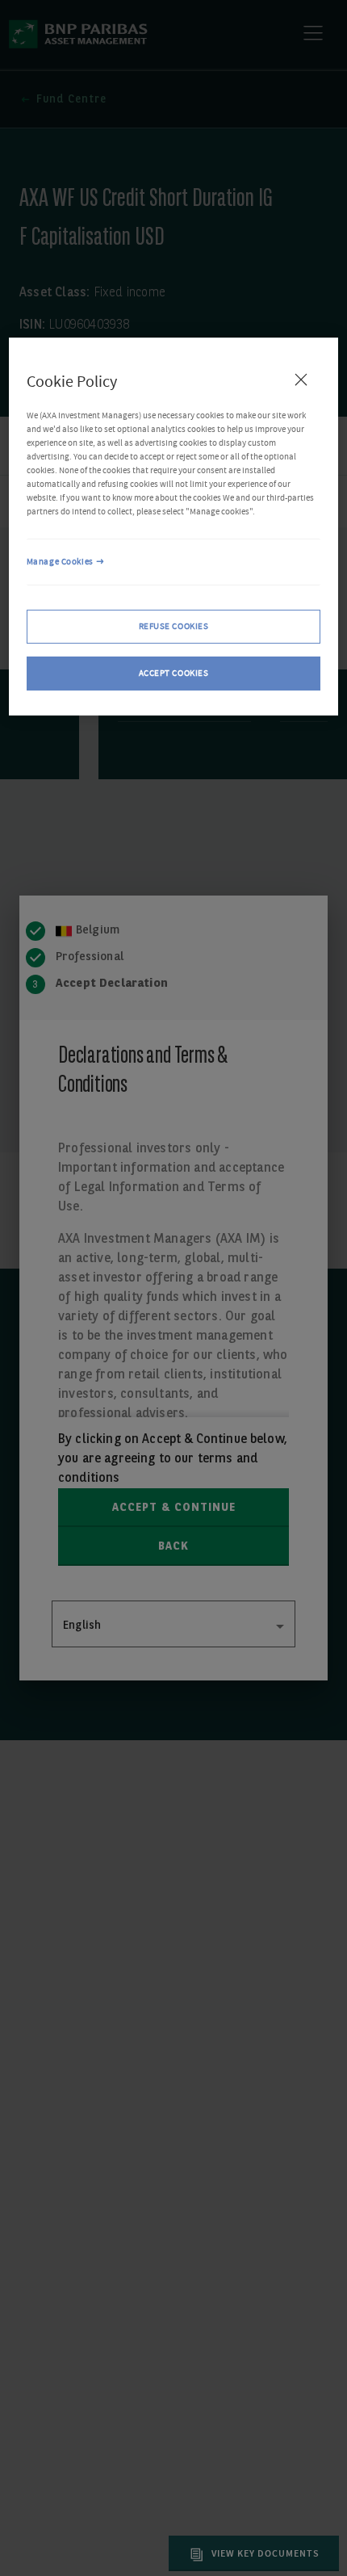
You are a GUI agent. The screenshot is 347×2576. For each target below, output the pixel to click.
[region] (174, 527)
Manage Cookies (60, 562)
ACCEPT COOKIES (174, 673)
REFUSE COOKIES (174, 626)
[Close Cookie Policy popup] (301, 380)
